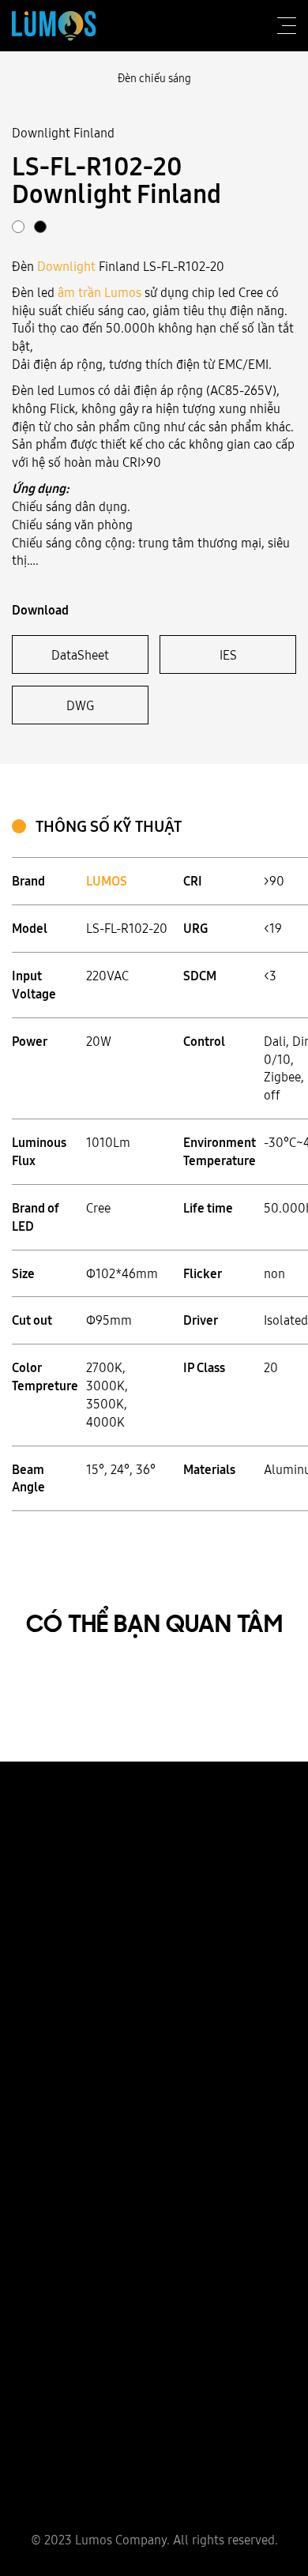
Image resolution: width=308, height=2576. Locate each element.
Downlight (66, 266)
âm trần (79, 292)
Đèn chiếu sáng (154, 78)
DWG (80, 705)
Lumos (123, 292)
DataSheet (80, 655)
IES (228, 655)
